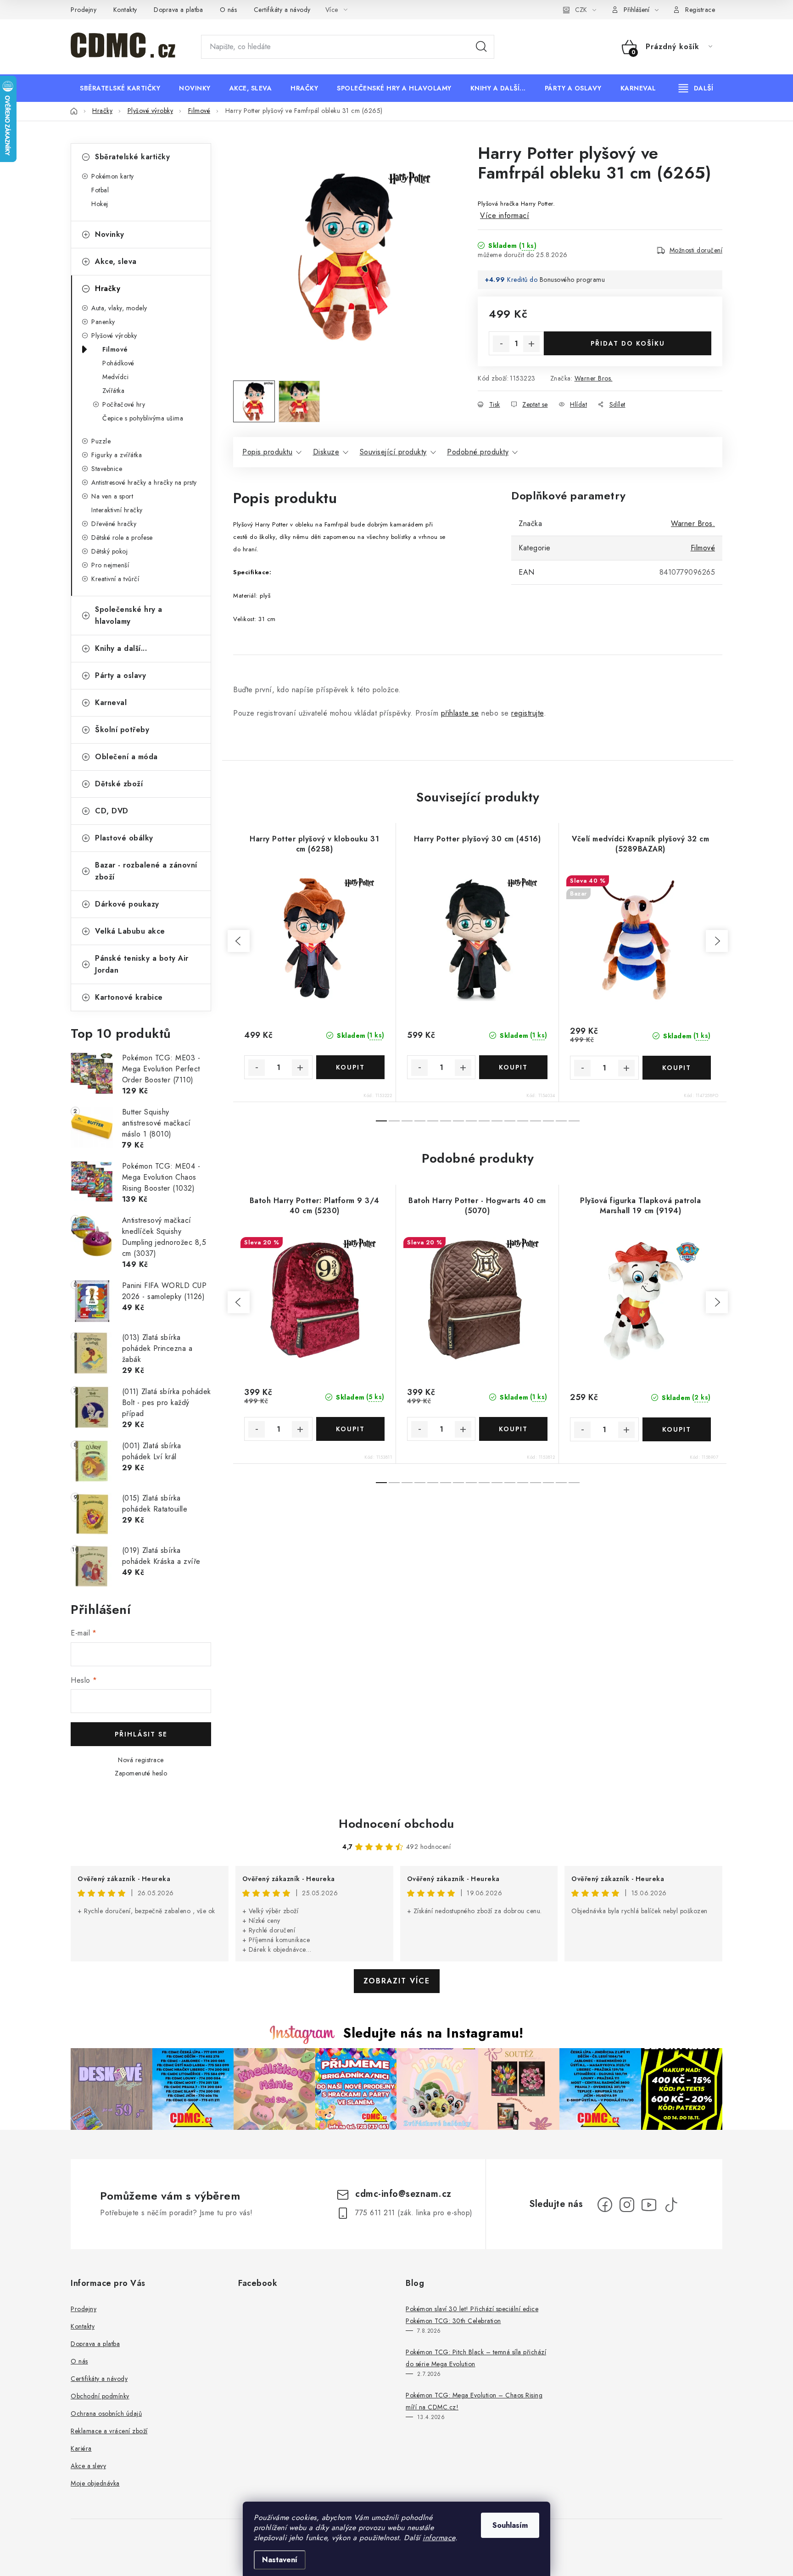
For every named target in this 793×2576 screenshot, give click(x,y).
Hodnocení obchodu (396, 1824)
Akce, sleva (116, 261)
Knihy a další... (121, 648)
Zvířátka (113, 391)
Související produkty (393, 452)
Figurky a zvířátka (117, 455)
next (717, 941)
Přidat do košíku (628, 343)
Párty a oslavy (120, 675)
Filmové (115, 349)
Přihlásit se (141, 1734)
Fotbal (100, 190)
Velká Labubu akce (130, 931)
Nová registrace (141, 1760)
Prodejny (84, 10)
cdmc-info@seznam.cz (403, 2194)
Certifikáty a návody (282, 10)
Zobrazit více (397, 1981)
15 (574, 1121)
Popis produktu (267, 452)
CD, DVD (112, 811)
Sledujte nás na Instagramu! (433, 2033)
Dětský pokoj (109, 551)
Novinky (110, 234)
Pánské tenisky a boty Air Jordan (142, 964)
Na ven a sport (112, 496)
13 (548, 1121)
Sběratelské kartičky (132, 157)
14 (561, 1121)
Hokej (100, 204)
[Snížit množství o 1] (501, 344)
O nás (229, 10)
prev (239, 941)
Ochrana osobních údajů (106, 2414)
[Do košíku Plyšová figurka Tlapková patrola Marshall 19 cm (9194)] (677, 1429)
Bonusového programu (572, 280)
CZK (581, 10)
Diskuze (326, 452)
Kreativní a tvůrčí (115, 579)
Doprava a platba (178, 10)
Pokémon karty (113, 176)
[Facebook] (605, 2205)
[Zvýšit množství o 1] (531, 344)
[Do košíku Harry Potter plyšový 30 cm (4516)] (513, 1067)
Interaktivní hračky (117, 510)
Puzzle (101, 441)
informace (439, 2538)
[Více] (696, 88)
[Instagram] (627, 2205)
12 (536, 1121)
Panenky (103, 322)
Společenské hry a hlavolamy (129, 615)
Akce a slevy (88, 2466)
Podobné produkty (478, 452)
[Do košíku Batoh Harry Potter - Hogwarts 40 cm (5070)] (513, 1429)
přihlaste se (460, 713)
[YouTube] (649, 2205)
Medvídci (115, 377)
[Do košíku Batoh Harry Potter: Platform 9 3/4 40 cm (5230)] (350, 1429)
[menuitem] (120, 88)
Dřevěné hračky (114, 524)
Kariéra (81, 2448)
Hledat (481, 47)
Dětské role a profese (122, 538)
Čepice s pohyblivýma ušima (143, 418)
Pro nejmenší (110, 565)
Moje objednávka (95, 2483)
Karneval (111, 703)
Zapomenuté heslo (141, 1773)
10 (510, 1121)
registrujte (528, 713)
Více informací (505, 216)
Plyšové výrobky (114, 336)
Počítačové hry (124, 404)
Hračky (108, 288)
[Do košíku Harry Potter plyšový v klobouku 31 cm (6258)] (350, 1067)
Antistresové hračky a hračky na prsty (144, 482)
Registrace (700, 10)
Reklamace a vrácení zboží (109, 2431)
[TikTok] (671, 2205)
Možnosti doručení (696, 250)
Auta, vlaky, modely (119, 308)
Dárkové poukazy (127, 904)
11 (523, 1121)
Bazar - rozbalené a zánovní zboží (146, 871)
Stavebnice (107, 469)
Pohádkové (118, 363)
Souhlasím (510, 2525)
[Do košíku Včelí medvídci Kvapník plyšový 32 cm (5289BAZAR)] (677, 1068)
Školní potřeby (122, 730)
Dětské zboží (119, 784)
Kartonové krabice (129, 997)
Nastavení (280, 2560)
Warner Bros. (594, 378)
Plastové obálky (124, 838)
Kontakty (125, 10)
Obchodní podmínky (100, 2396)
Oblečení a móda (126, 757)
